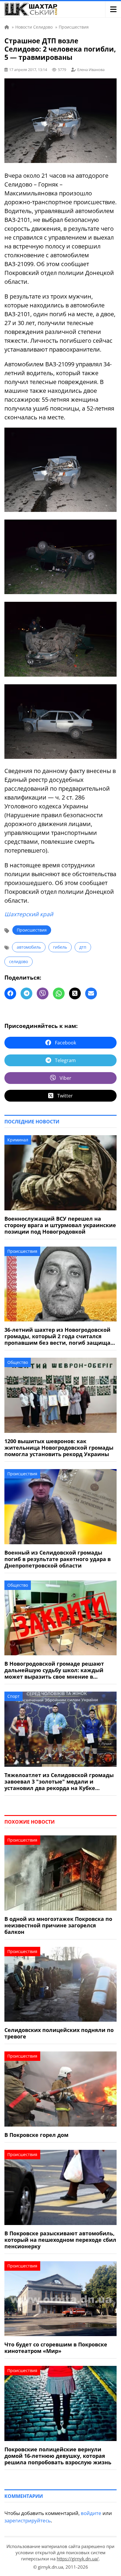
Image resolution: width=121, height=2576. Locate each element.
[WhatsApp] (59, 993)
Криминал (18, 1140)
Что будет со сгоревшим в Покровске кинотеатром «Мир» (56, 2348)
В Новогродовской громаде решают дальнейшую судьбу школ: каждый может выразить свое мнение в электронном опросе (54, 1670)
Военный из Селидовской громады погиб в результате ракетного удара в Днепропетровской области (58, 1559)
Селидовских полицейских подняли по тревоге (59, 2033)
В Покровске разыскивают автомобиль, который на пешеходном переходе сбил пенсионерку (60, 2240)
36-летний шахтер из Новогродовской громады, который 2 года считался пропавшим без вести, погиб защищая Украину (59, 1336)
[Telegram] (26, 993)
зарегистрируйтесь (28, 2520)
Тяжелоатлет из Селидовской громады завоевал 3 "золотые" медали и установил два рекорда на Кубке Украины (59, 1781)
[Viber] (43, 993)
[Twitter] (75, 993)
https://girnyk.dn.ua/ (78, 2559)
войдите (91, 2513)
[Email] (91, 993)
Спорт (14, 1696)
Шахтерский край (29, 914)
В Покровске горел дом (36, 2135)
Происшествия (32, 930)
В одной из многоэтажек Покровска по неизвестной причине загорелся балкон (58, 1925)
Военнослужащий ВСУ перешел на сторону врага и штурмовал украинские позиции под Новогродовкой (60, 1225)
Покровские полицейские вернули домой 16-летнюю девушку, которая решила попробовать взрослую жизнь (58, 2456)
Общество (18, 1362)
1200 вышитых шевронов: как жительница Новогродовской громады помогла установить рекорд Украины (59, 1448)
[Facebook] (10, 993)
